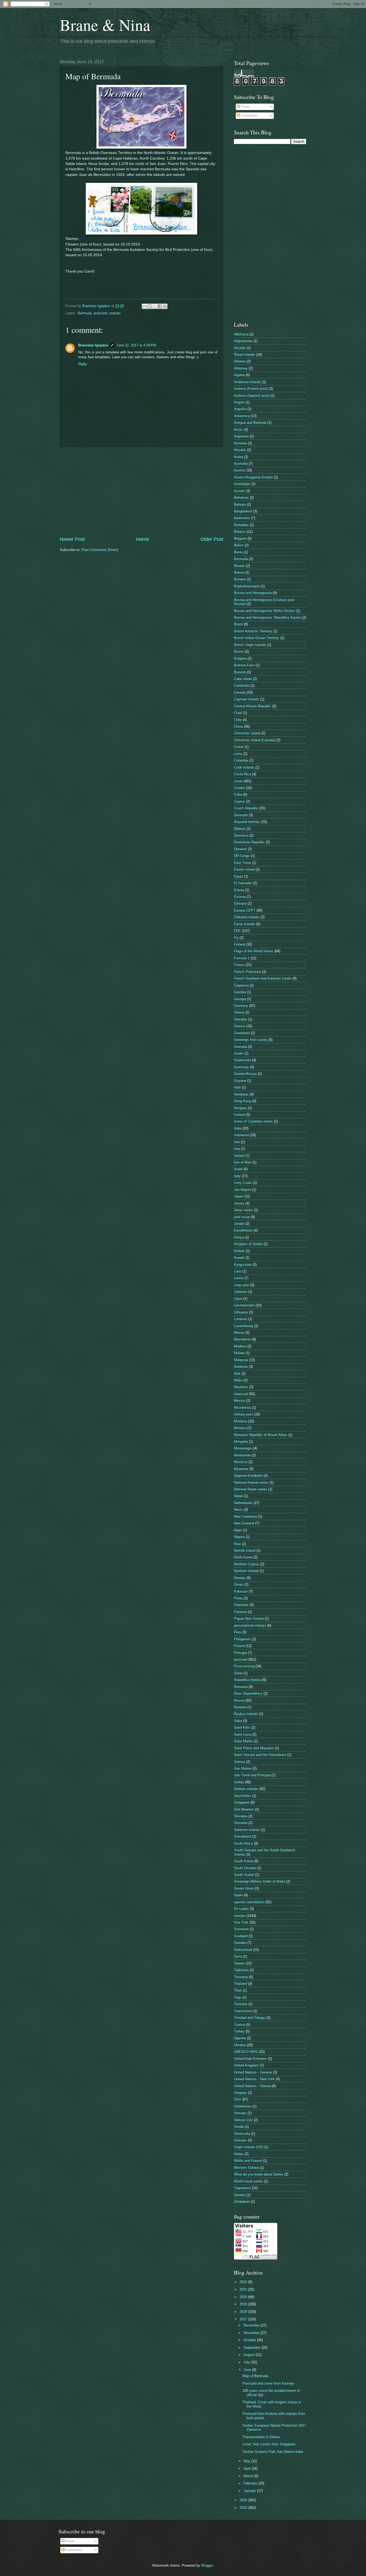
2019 (244, 2304)
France (239, 965)
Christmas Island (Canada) (255, 740)
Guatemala (242, 1060)
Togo (238, 1997)
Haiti (237, 1087)
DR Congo (242, 856)
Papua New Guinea (249, 1619)
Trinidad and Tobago (250, 2018)
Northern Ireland (246, 1571)
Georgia (240, 999)
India (238, 1128)
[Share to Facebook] (160, 306)
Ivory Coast (243, 1183)
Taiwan (239, 1963)
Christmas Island (247, 733)
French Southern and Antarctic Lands (263, 978)
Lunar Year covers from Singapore (269, 2444)
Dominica (241, 835)
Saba (238, 1721)
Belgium (240, 539)
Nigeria (239, 1537)
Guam (239, 1053)
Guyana (240, 1081)
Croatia (239, 788)
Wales (239, 2154)
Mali (237, 1374)
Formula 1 (242, 958)
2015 (244, 2508)
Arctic (238, 430)
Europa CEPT (245, 910)
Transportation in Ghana (261, 2437)
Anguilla (240, 409)
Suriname (241, 1929)
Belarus (240, 532)
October (250, 2340)
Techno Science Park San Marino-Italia (273, 2452)
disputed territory (247, 822)
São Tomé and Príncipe (252, 1775)
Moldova (240, 1421)
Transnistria (243, 2011)
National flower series (251, 1489)
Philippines (242, 1639)
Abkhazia (241, 334)
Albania (240, 361)
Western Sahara (246, 2168)
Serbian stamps (246, 1789)
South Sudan (244, 1875)
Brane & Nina (105, 25)
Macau (239, 1333)
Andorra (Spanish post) (252, 396)
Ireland (239, 1156)
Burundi (240, 672)
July (247, 2362)
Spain (238, 1895)
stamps (115, 313)
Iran (237, 1142)
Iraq (237, 1149)
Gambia (240, 992)
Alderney (241, 368)
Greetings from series (251, 1040)
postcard (100, 313)
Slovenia (241, 1823)
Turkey (239, 2031)
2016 (244, 2500)
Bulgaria (240, 658)
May (247, 2461)
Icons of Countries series (253, 1121)
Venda (239, 2127)
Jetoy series (243, 1210)
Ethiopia (240, 903)
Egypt (238, 876)
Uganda (240, 2038)
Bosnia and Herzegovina (253, 593)
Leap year (242, 1285)
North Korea (243, 1557)
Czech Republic (246, 808)
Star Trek (241, 1922)
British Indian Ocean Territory (257, 638)
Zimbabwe (242, 2202)
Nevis (238, 1510)
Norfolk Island (245, 1550)
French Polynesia (247, 972)
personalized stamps (250, 1625)
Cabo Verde (243, 679)
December (252, 2325)
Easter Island (244, 869)
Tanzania (241, 1977)
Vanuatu (240, 2113)
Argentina (241, 436)
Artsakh (240, 450)
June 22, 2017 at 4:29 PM (136, 345)
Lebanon (240, 1292)
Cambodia (242, 685)
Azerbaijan (242, 484)
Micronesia (242, 1408)
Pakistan (241, 1591)
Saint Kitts (242, 1727)
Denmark (241, 815)
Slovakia (241, 1816)
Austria (239, 470)
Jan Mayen (242, 1190)
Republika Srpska (248, 1680)
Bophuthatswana (247, 586)
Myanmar (241, 1469)
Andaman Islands (247, 382)
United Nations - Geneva (253, 2072)
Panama (240, 1612)
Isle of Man (243, 1162)
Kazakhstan (243, 1230)
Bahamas (241, 498)
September (253, 2348)
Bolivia (239, 573)
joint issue (242, 1217)
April (248, 2469)
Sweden (240, 1943)
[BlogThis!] (150, 306)
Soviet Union (244, 1888)
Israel (238, 1169)
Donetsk (240, 849)
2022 (244, 2282)
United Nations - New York (254, 2079)
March (249, 2476)
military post (243, 1414)
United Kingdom (246, 2065)
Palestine (241, 1605)
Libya (238, 1299)
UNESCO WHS (246, 2052)
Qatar (238, 1673)
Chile (238, 720)
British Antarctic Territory (253, 631)
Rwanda (240, 1707)
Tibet (238, 1990)
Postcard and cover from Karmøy (268, 2383)
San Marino (243, 1768)
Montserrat (242, 1455)
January (250, 2491)
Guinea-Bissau (245, 1074)
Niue (237, 1544)
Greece (240, 1026)
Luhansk (240, 1319)
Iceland (240, 1115)
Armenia (240, 443)
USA (238, 2099)
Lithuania (241, 1312)
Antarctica (242, 416)
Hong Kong (242, 1101)
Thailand (240, 1984)
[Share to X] (155, 306)
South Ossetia (245, 1868)
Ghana (239, 1012)
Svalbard (241, 1936)
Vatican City (243, 2120)
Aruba (238, 457)
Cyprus (239, 801)
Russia (239, 1700)
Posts (245, 107)
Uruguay (240, 2093)
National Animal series (251, 1482)
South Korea (244, 1861)
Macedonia (242, 1339)
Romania (241, 1687)
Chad (238, 713)
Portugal (240, 1653)
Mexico (240, 1401)
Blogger (207, 2565)
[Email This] (144, 306)
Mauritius (241, 1387)
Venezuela (242, 2134)
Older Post (212, 539)
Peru (238, 1632)
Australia (241, 464)
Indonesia (241, 1135)
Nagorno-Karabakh (248, 1476)
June (248, 2370)
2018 (244, 2312)
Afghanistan (243, 341)
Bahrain (240, 505)
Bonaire (240, 579)
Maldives (241, 1367)
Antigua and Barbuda (250, 423)
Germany (241, 1006)
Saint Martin (243, 1741)
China (238, 726)
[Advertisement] (141, 492)
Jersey (239, 1203)
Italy (237, 1176)
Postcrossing (244, 1666)
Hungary (240, 1108)
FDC (237, 931)
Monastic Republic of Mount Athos (261, 1435)
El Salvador (243, 883)
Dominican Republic (249, 842)
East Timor (242, 863)
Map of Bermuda (255, 2376)
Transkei (241, 2004)
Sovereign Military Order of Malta (259, 1881)
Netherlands (243, 1503)
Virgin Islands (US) (249, 2147)
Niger (238, 1530)
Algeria (239, 375)
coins (238, 754)
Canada (240, 692)
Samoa (239, 1762)
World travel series (248, 2181)
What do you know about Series (259, 2174)
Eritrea (239, 890)
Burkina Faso (244, 665)
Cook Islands (244, 767)
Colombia (241, 760)
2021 (244, 2289)
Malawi (239, 1353)
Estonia (240, 897)
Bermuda (85, 313)
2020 (244, 2297)
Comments (249, 116)
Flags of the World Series (254, 951)
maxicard (241, 1394)
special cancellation (249, 1902)
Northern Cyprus (247, 1564)
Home (143, 539)
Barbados (241, 525)
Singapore (242, 1802)
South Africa (243, 1843)
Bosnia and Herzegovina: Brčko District (264, 611)
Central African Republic (253, 706)
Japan (239, 1196)
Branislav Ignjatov (93, 345)
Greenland (242, 1033)
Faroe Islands (244, 924)
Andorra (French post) (251, 389)
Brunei (239, 651)
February (251, 2483)
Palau (238, 1598)
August (250, 2355)
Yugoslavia (242, 2188)
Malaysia (241, 1360)
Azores (239, 491)
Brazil (238, 624)
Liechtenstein (244, 1305)
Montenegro (243, 1448)
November (252, 2333)
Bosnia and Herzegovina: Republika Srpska (268, 617)
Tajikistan (241, 1970)
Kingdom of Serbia (248, 1244)
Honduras (241, 1094)
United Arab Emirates (250, 2059)
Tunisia (240, 2025)
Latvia (239, 1278)
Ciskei (239, 747)
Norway (240, 1578)
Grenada (240, 1047)
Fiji (236, 938)
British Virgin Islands (250, 645)
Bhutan (239, 566)
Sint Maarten (244, 1809)
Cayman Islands (247, 699)
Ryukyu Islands (246, 1714)
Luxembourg (243, 1326)
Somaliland (242, 1836)
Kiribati (239, 1251)
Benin (238, 552)
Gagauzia (241, 985)
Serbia (239, 1782)
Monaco (240, 1428)
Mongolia (241, 1442)
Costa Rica (242, 774)
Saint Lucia (243, 1734)
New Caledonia (245, 1516)
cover (238, 781)
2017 (244, 2319)
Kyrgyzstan (243, 1265)
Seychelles (242, 1796)
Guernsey (241, 1067)
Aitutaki (240, 348)
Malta (238, 1380)
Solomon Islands (247, 1830)
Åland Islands (244, 355)
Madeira (240, 1346)
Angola (239, 402)
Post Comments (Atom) (100, 550)
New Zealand (244, 1523)
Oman (239, 1584)
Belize (239, 545)
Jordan (239, 1224)
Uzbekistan (243, 2106)
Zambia (240, 2195)
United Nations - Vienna (252, 2086)
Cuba (238, 794)
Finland (240, 944)
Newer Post (72, 539)
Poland (239, 1646)
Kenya (239, 1237)
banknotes (242, 518)
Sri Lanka (241, 1909)
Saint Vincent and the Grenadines (260, 1755)
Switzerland (243, 1950)
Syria (238, 1956)
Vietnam (240, 2140)
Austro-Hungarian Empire (253, 477)
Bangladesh (243, 511)
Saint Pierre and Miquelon (254, 1748)
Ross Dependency (248, 1693)
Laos (238, 1271)
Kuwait (239, 1258)
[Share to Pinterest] (165, 306)
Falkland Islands (247, 917)
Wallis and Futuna (248, 2161)
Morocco (241, 1462)
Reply (83, 364)
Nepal (238, 1496)
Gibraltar (240, 1019)
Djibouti (240, 829)
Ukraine (240, 2045)
